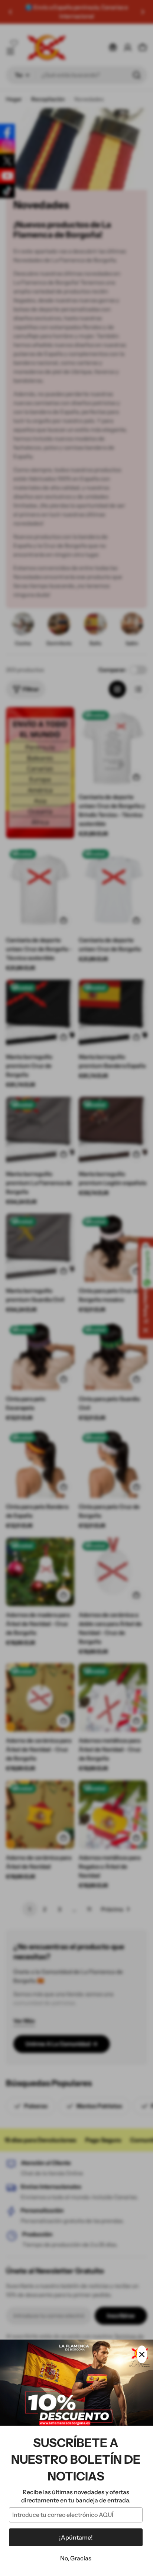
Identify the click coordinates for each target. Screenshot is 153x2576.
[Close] (142, 2354)
